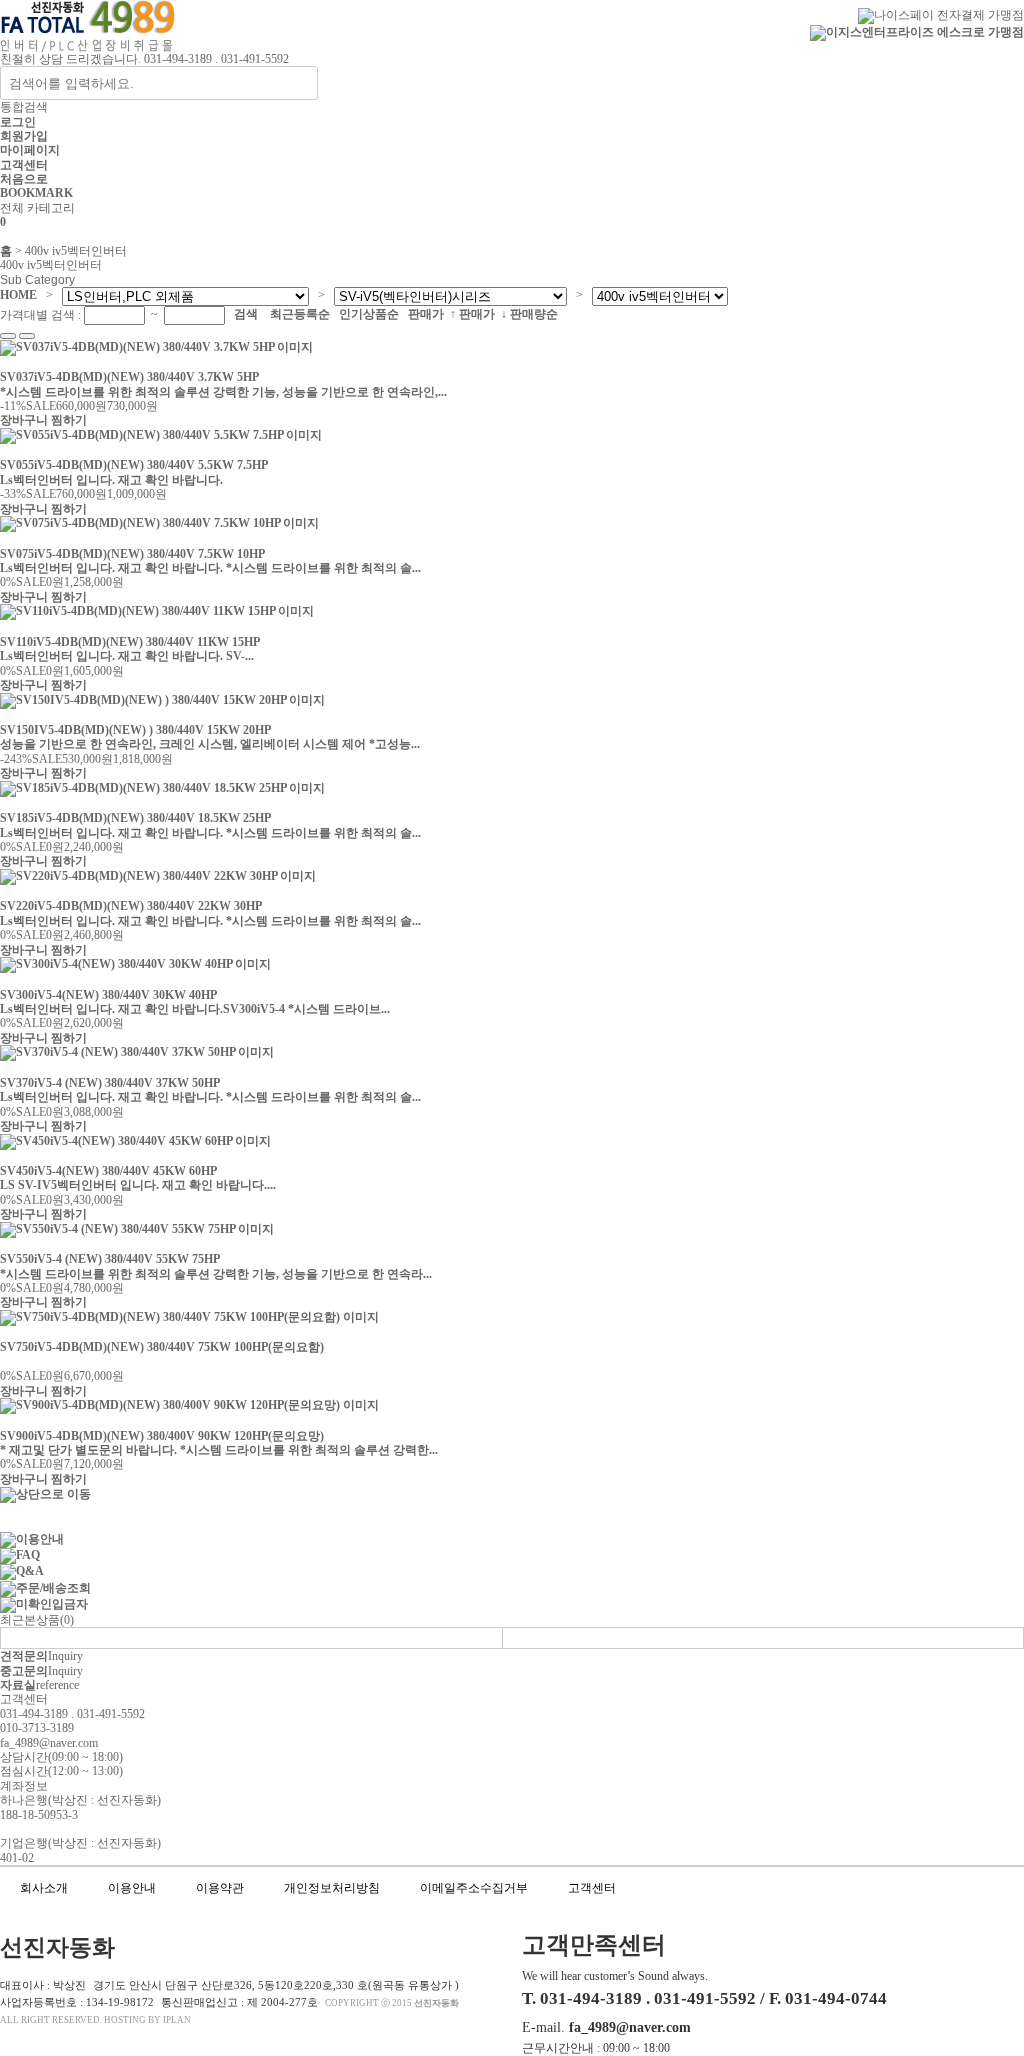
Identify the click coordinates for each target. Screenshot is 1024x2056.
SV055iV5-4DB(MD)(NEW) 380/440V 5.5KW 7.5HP (134, 465)
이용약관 (220, 1888)
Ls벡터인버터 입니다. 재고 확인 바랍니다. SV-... (128, 656)
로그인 (18, 122)
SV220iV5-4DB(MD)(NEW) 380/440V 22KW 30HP (131, 906)
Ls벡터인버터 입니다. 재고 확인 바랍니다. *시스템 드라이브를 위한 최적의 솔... (212, 568)
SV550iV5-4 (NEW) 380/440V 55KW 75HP (110, 1259)
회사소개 (44, 1888)
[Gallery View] (27, 336)
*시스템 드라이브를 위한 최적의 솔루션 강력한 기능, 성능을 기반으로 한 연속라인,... (225, 392)
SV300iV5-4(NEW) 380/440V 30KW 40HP (108, 995)
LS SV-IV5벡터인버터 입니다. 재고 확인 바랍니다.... (139, 1185)
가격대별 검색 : (42, 316)
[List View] (8, 336)
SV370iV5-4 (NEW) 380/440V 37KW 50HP (110, 1083)
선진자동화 (436, 2003)
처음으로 (24, 179)
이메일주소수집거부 (474, 1888)
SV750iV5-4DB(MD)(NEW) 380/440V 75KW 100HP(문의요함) (162, 1347)
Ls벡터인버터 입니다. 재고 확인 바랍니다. (113, 480)
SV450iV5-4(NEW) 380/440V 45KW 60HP (108, 1171)
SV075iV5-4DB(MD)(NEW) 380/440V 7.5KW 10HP (132, 554)
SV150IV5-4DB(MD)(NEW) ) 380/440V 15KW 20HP (135, 730)
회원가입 (24, 136)
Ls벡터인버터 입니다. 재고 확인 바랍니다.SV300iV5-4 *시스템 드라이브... (196, 1009)
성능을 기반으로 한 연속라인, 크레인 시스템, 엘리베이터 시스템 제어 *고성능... (211, 744)
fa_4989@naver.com (630, 2027)
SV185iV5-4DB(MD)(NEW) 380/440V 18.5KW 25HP (135, 818)
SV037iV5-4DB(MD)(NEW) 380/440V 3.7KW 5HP (129, 377)
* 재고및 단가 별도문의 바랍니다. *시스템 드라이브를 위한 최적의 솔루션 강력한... (220, 1450)
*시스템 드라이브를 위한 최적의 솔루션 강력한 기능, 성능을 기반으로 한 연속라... (217, 1274)
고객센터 (24, 165)
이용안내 (132, 1888)
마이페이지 (30, 150)
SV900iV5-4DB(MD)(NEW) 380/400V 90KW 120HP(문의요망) (162, 1436)
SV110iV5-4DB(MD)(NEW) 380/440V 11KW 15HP (130, 642)
